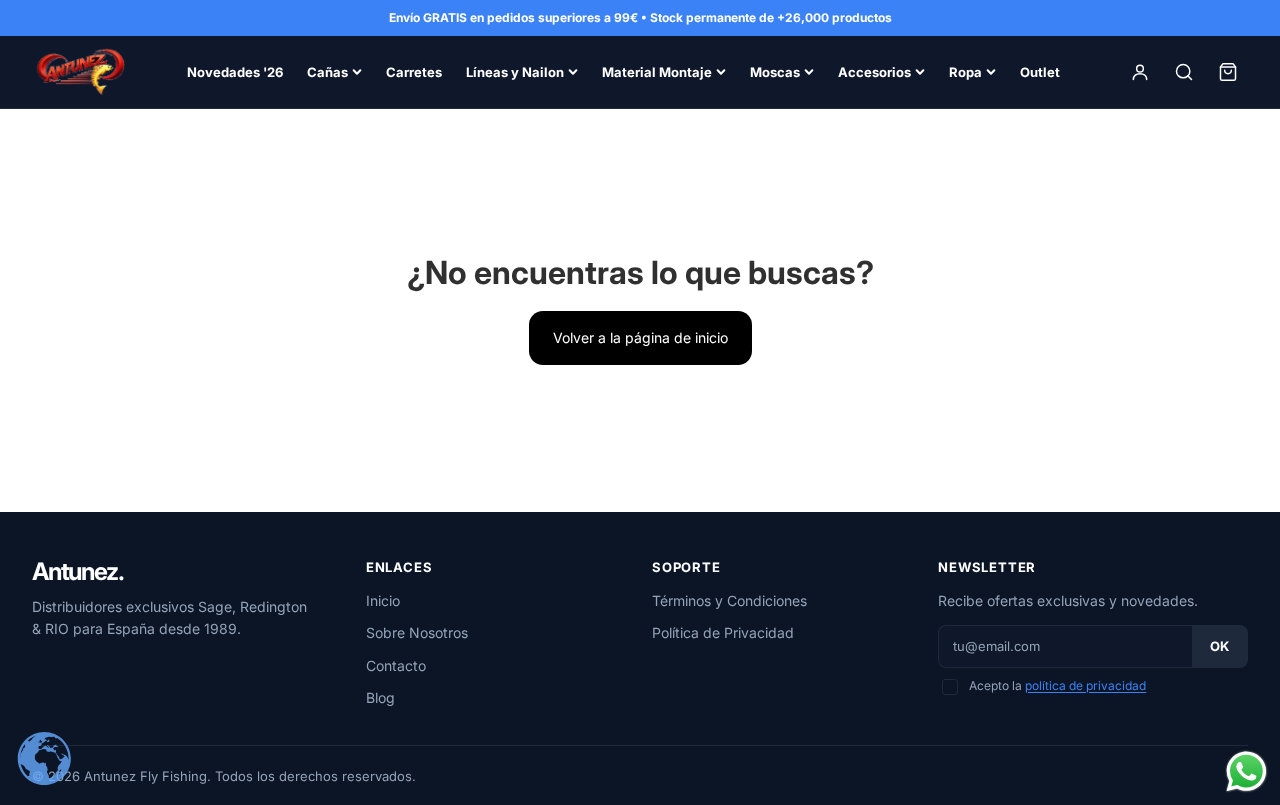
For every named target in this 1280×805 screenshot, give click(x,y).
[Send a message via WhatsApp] (1246, 771)
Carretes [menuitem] (414, 72)
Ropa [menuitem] (965, 72)
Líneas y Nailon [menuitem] (515, 72)
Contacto (396, 665)
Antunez (77, 572)
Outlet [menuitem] (1040, 72)
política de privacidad (1085, 685)
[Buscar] (1184, 72)
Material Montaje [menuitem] (657, 72)
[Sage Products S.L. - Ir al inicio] (80, 72)
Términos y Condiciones (729, 600)
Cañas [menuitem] (327, 72)
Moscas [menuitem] (775, 72)
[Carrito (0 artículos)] (1228, 72)
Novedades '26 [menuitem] (235, 72)
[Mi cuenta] (1140, 72)
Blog (380, 697)
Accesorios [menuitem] (874, 72)
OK (1219, 646)
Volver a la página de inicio (640, 337)
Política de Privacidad (723, 632)
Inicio (383, 600)
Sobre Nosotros (417, 632)
